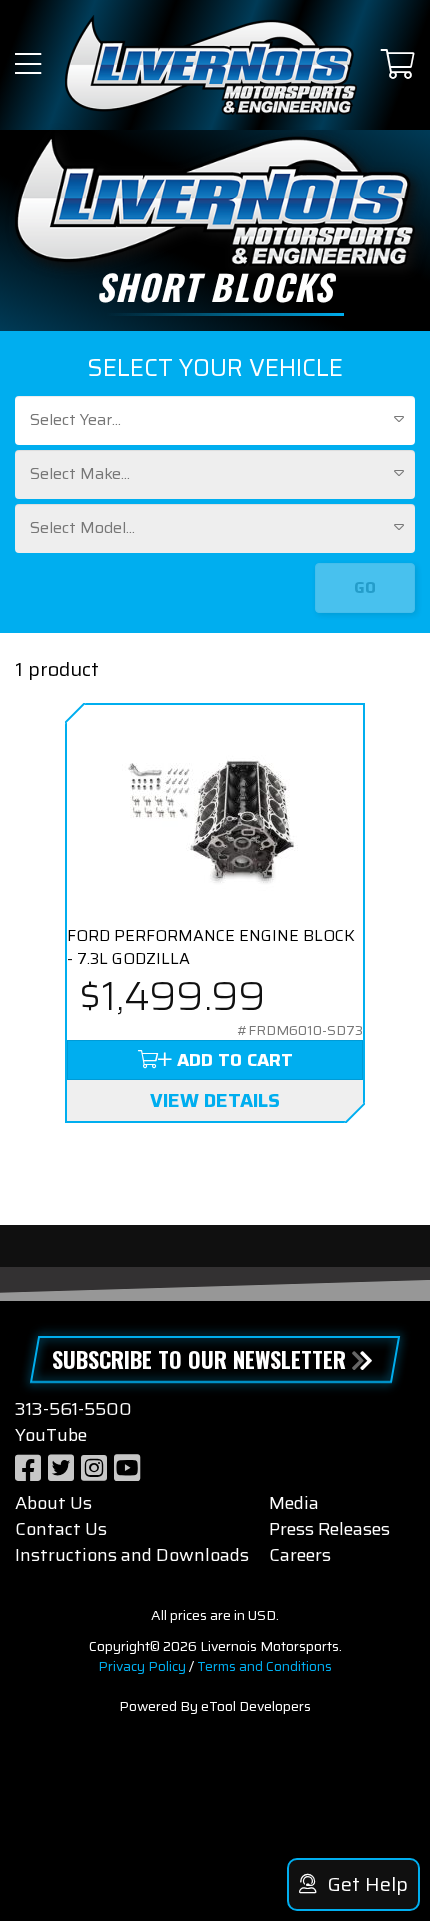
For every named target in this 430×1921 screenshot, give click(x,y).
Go (365, 587)
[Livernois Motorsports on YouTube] (127, 1468)
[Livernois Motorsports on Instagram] (94, 1468)
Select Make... (80, 473)
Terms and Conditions (264, 1666)
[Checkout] (398, 65)
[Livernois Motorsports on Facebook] (28, 1468)
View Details (215, 1100)
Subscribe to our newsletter (199, 1359)
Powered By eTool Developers (215, 1706)
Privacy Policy (142, 1666)
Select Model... (82, 527)
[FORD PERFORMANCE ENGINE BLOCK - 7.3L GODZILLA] (215, 815)
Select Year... (75, 419)
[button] (28, 65)
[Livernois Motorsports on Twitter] (61, 1468)
